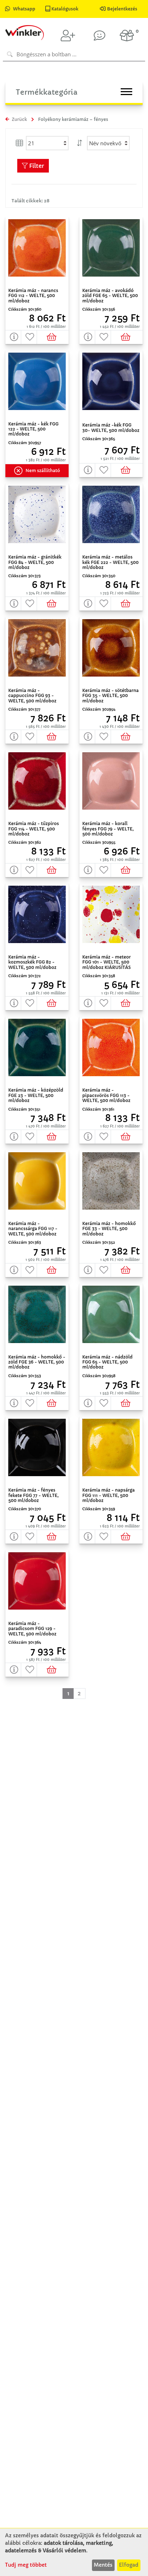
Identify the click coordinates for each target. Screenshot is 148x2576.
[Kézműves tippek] (100, 36)
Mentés (103, 2565)
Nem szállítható (43, 470)
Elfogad (129, 2565)
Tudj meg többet (26, 2565)
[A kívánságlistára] (29, 337)
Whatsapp (24, 9)
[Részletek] (13, 337)
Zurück (19, 119)
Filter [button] (36, 166)
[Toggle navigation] (126, 92)
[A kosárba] (53, 337)
